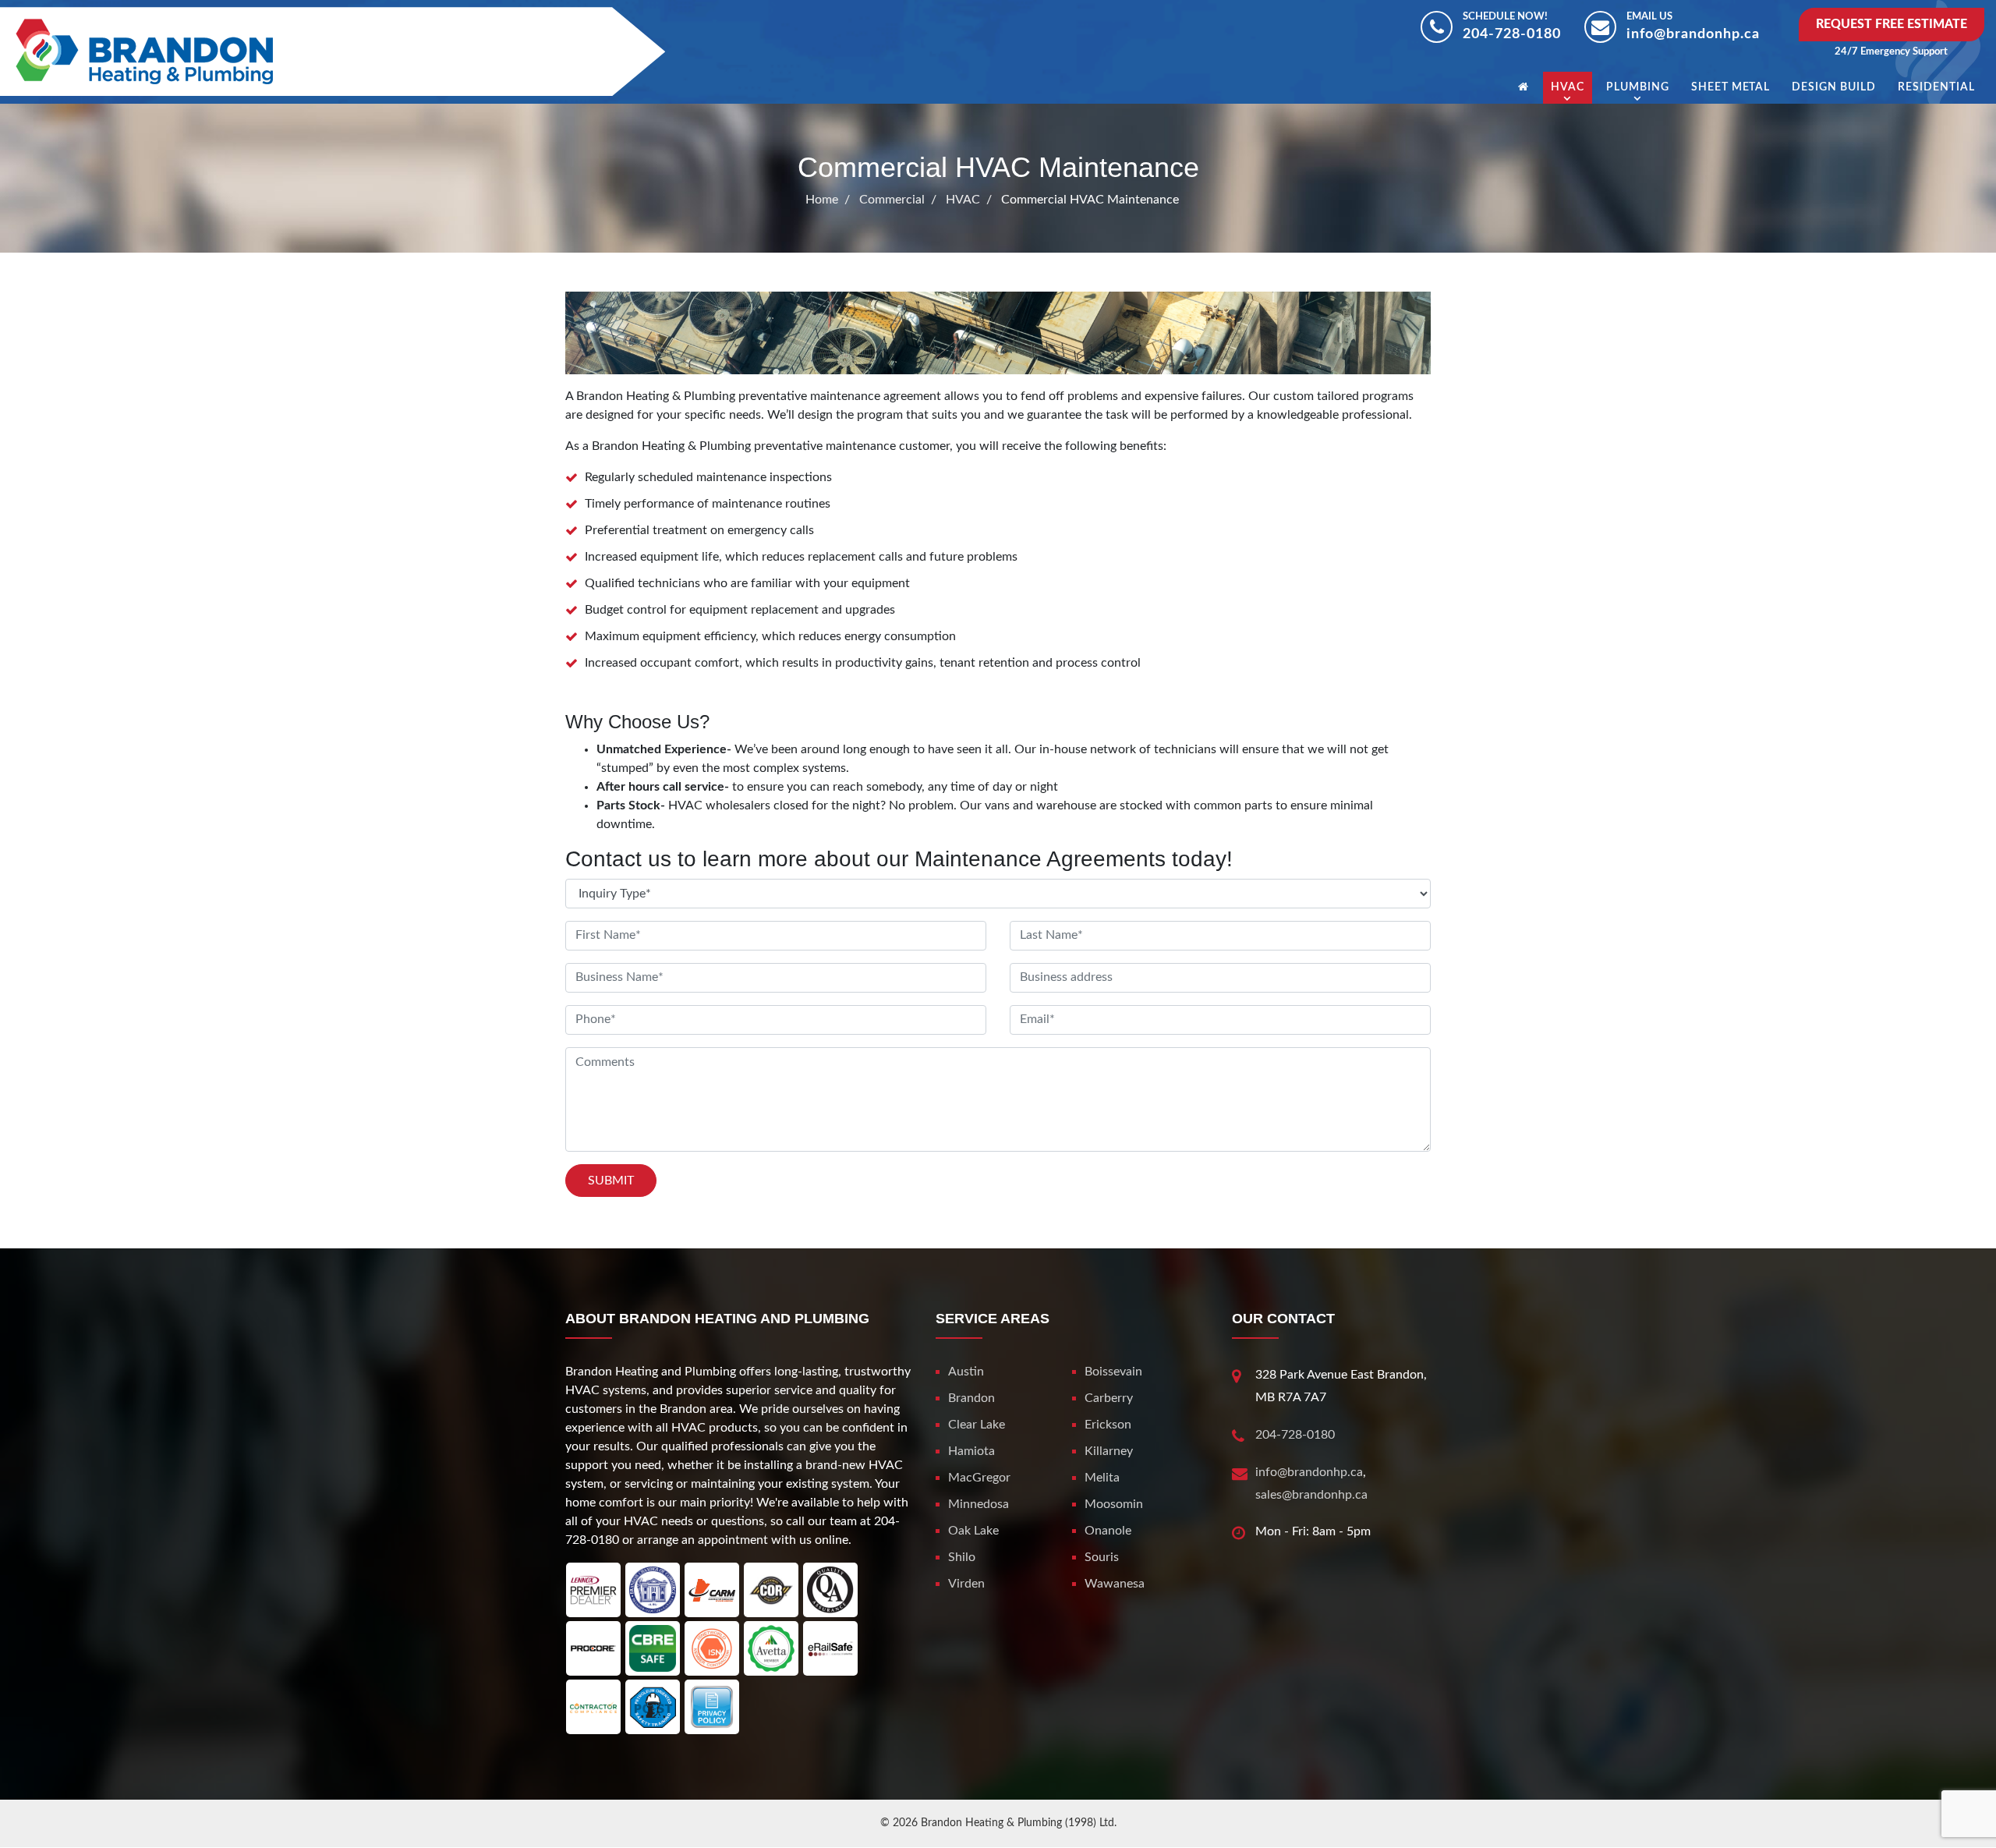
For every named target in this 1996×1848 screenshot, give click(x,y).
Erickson (1108, 1425)
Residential (1936, 87)
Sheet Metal (1731, 87)
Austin (966, 1372)
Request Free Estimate (1892, 24)
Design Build (1834, 87)
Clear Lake (977, 1425)
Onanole (1108, 1531)
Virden (966, 1584)
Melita (1102, 1478)
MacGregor (979, 1478)
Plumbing (1638, 87)
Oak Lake (973, 1531)
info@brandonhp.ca (1693, 34)
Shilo (962, 1557)
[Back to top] (1934, 1801)
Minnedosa (979, 1504)
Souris (1102, 1557)
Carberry (1109, 1398)
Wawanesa (1115, 1584)
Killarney (1109, 1451)
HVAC (1568, 87)
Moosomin (1114, 1504)
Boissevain (1113, 1372)
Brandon (971, 1398)
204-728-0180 (1512, 34)
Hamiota (971, 1451)
